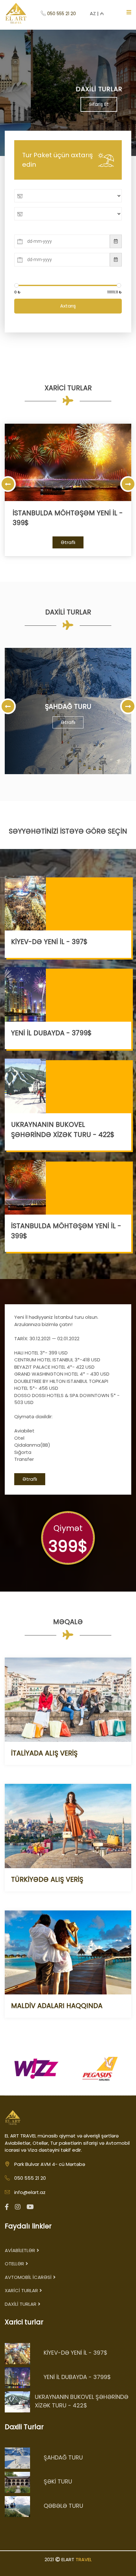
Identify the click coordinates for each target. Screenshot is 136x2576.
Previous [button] (8, 484)
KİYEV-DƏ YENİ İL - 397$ (49, 942)
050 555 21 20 (62, 14)
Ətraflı (68, 542)
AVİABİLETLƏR (20, 2250)
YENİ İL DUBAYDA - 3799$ (51, 1033)
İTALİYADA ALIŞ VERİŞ (44, 1753)
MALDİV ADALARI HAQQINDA (57, 2006)
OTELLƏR (14, 2264)
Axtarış (68, 306)
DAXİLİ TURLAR (21, 2304)
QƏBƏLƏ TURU (63, 2506)
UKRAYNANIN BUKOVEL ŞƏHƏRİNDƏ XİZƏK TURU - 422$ (82, 2401)
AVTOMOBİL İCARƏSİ (28, 2277)
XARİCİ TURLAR (21, 2290)
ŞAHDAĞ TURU (68, 706)
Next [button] (128, 484)
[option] (68, 490)
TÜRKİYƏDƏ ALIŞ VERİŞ (47, 1879)
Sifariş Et (68, 104)
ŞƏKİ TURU (58, 2481)
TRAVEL (84, 2559)
